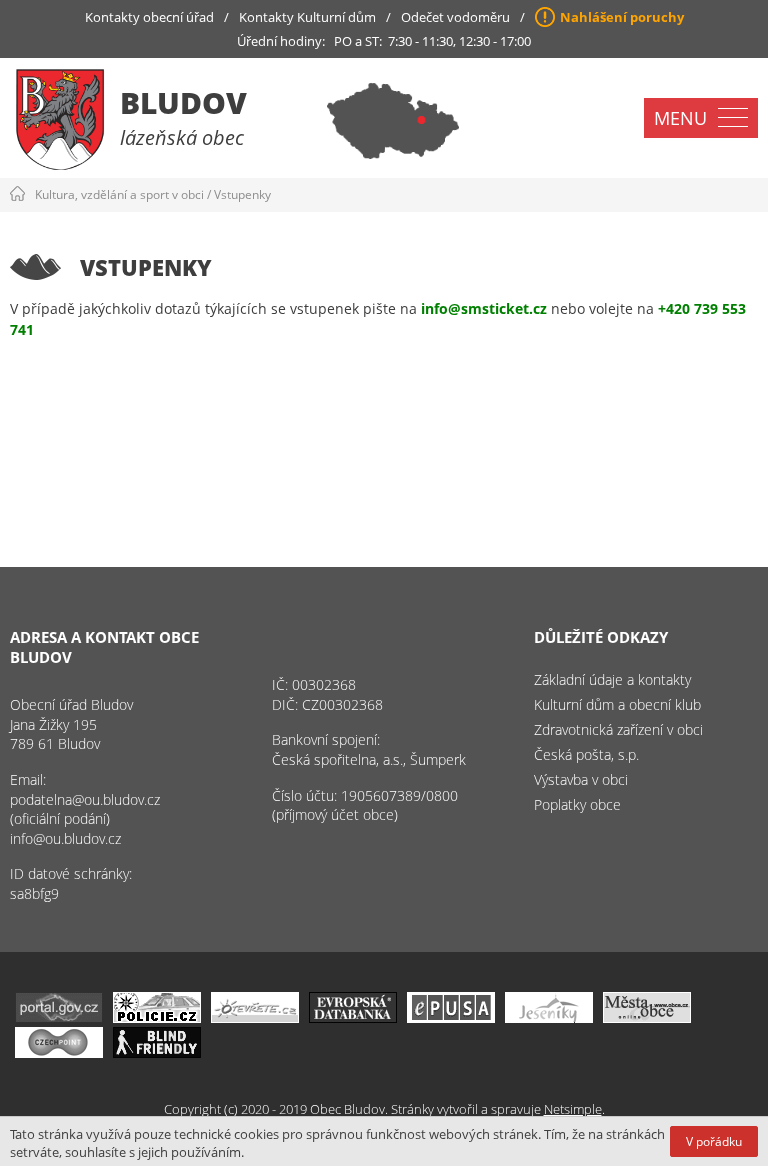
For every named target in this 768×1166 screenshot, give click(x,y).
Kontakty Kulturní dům (307, 17)
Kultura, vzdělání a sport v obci (119, 194)
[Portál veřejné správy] (59, 1017)
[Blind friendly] (157, 1052)
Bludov (183, 102)
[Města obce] (647, 1017)
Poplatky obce (577, 804)
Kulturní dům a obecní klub (617, 704)
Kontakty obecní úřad (149, 17)
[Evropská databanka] (353, 1017)
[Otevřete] (255, 1017)
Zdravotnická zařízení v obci (618, 729)
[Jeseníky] (549, 1017)
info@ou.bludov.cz (65, 838)
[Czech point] (59, 1052)
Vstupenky (242, 194)
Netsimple (573, 1109)
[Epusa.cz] (451, 1017)
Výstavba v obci (581, 779)
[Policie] (157, 1017)
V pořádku (714, 1141)
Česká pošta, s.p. (586, 754)
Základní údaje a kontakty (612, 679)
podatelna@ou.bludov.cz (85, 799)
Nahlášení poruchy (622, 17)
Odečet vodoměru (455, 17)
